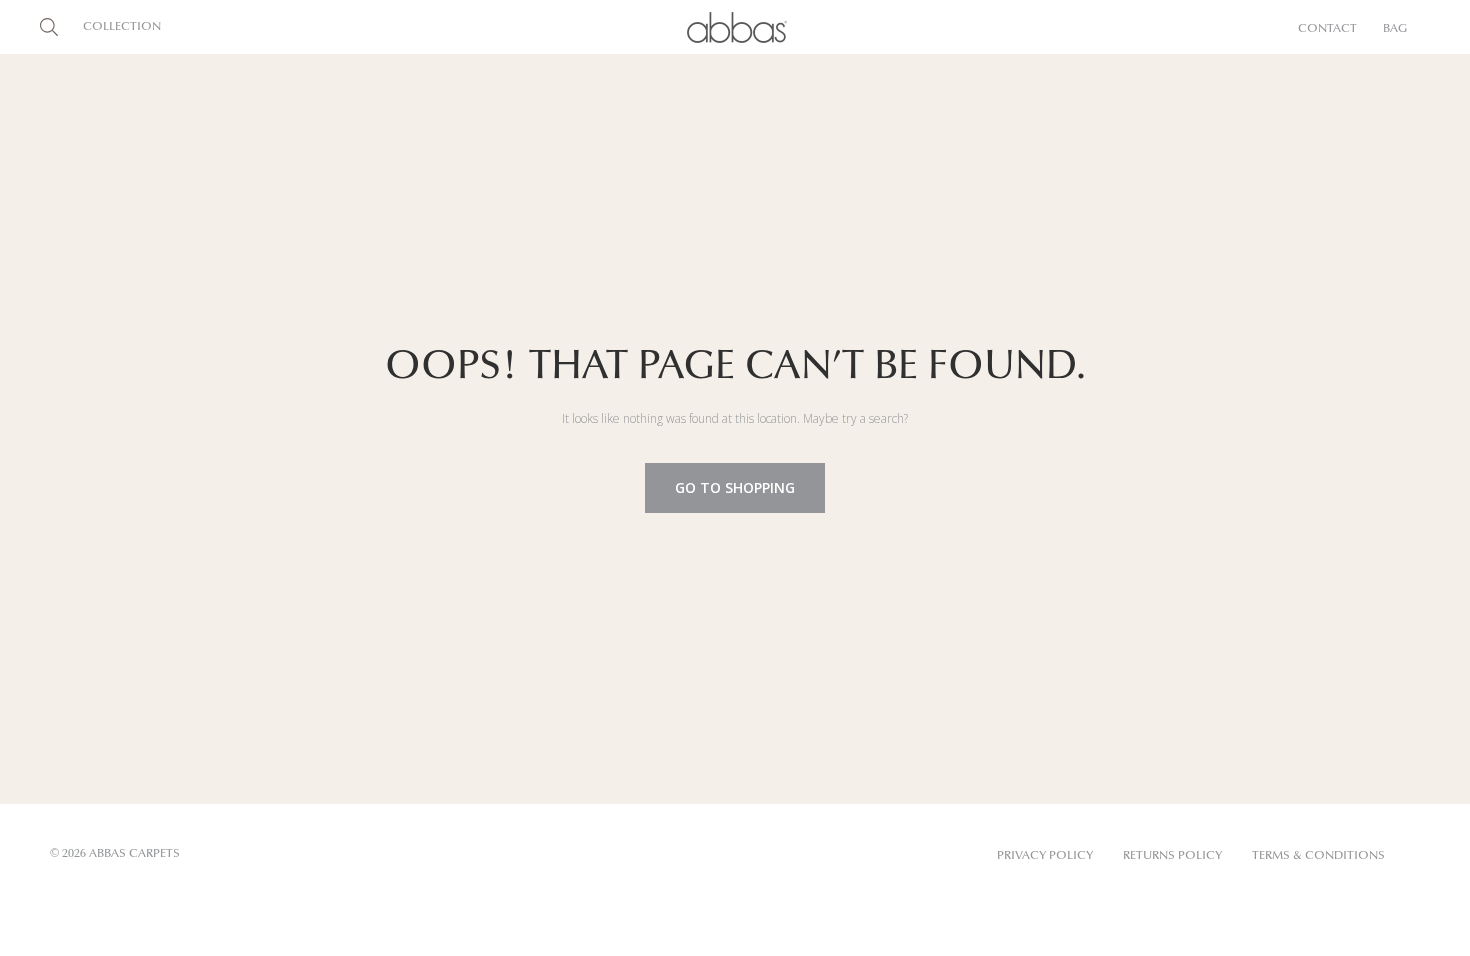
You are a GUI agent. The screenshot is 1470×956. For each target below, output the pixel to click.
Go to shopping (735, 487)
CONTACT (1327, 29)
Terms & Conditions (1318, 856)
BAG (1395, 29)
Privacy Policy (1045, 856)
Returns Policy (1172, 856)
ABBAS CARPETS (134, 854)
